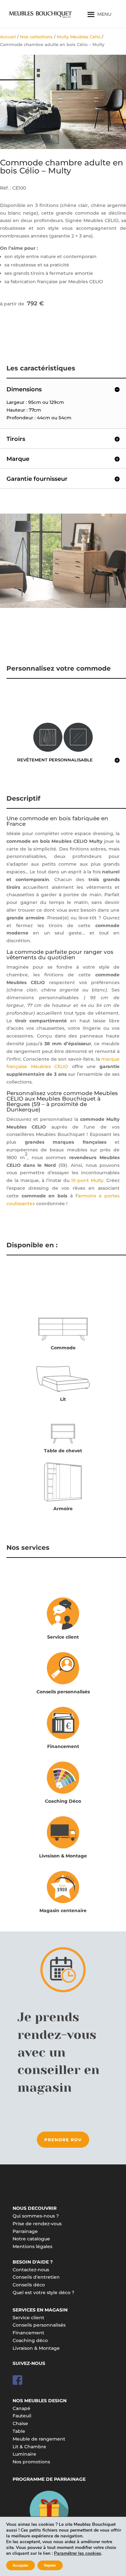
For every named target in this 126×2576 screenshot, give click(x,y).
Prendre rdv (63, 2140)
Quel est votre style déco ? (43, 2292)
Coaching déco (30, 2340)
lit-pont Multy (87, 1180)
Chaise (20, 2423)
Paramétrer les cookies (78, 2553)
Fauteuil (22, 2416)
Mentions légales (32, 2246)
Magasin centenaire (63, 1911)
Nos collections (36, 37)
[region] (63, 102)
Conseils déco (29, 2285)
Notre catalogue (31, 2239)
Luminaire (24, 2454)
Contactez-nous (31, 2270)
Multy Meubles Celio (79, 37)
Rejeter (50, 2565)
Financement (63, 1746)
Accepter (21, 2565)
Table (19, 2431)
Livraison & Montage (63, 1856)
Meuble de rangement (39, 2439)
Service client (63, 1637)
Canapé (21, 2408)
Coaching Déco (63, 1801)
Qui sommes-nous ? (36, 2216)
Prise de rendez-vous (37, 2224)
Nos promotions (31, 2462)
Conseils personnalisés (63, 1692)
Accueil (8, 37)
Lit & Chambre (29, 2447)
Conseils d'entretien (36, 2277)
